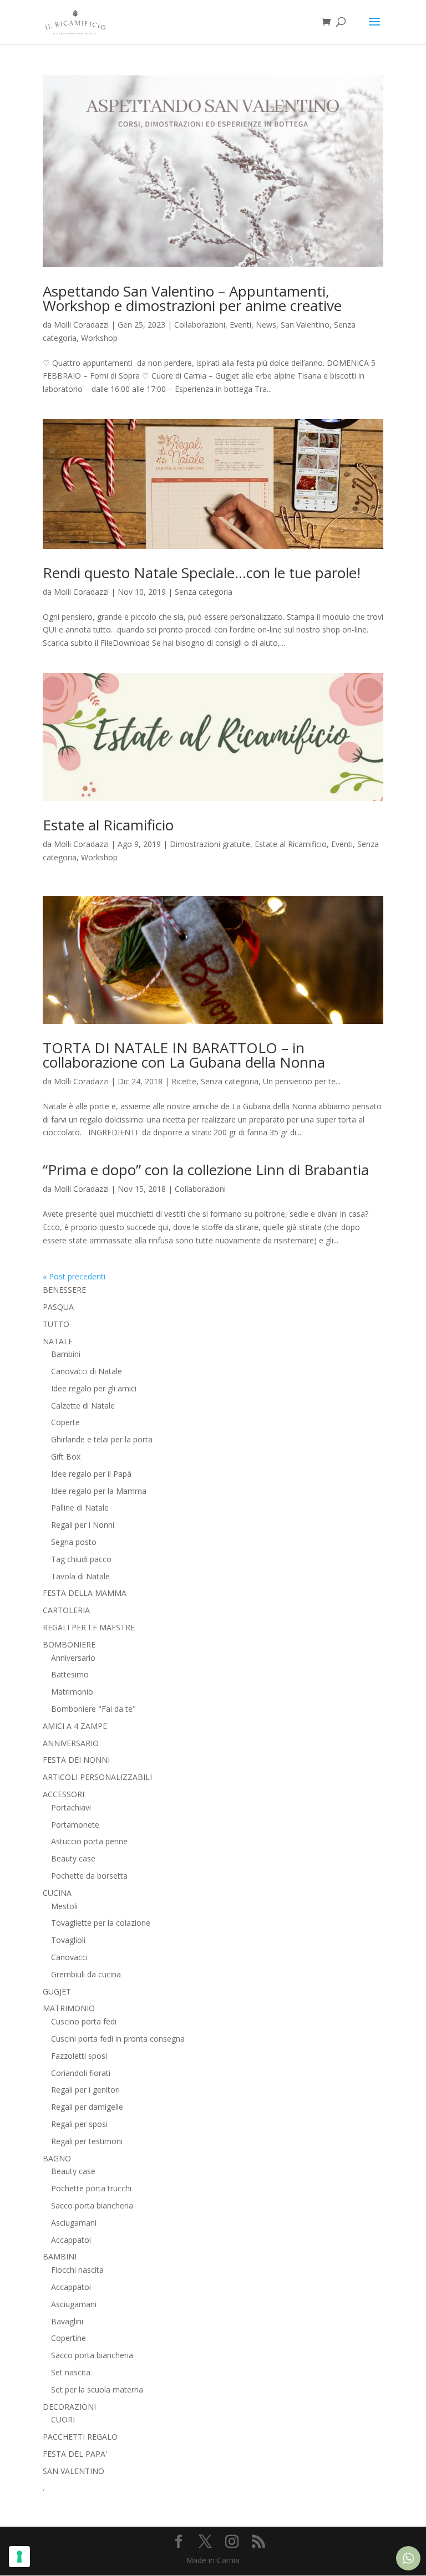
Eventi (240, 325)
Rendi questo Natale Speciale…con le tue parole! (202, 573)
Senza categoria (204, 592)
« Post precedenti (74, 1276)
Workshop (99, 338)
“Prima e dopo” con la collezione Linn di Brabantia (206, 1170)
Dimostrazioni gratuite (210, 844)
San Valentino (305, 325)
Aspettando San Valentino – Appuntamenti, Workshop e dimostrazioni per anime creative (192, 298)
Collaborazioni (200, 325)
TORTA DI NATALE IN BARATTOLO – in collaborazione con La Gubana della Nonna (184, 1055)
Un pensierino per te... (302, 1081)
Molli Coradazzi (81, 325)
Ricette (184, 1081)
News (266, 325)
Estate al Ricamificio (108, 825)
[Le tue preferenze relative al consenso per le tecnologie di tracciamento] (19, 2557)
